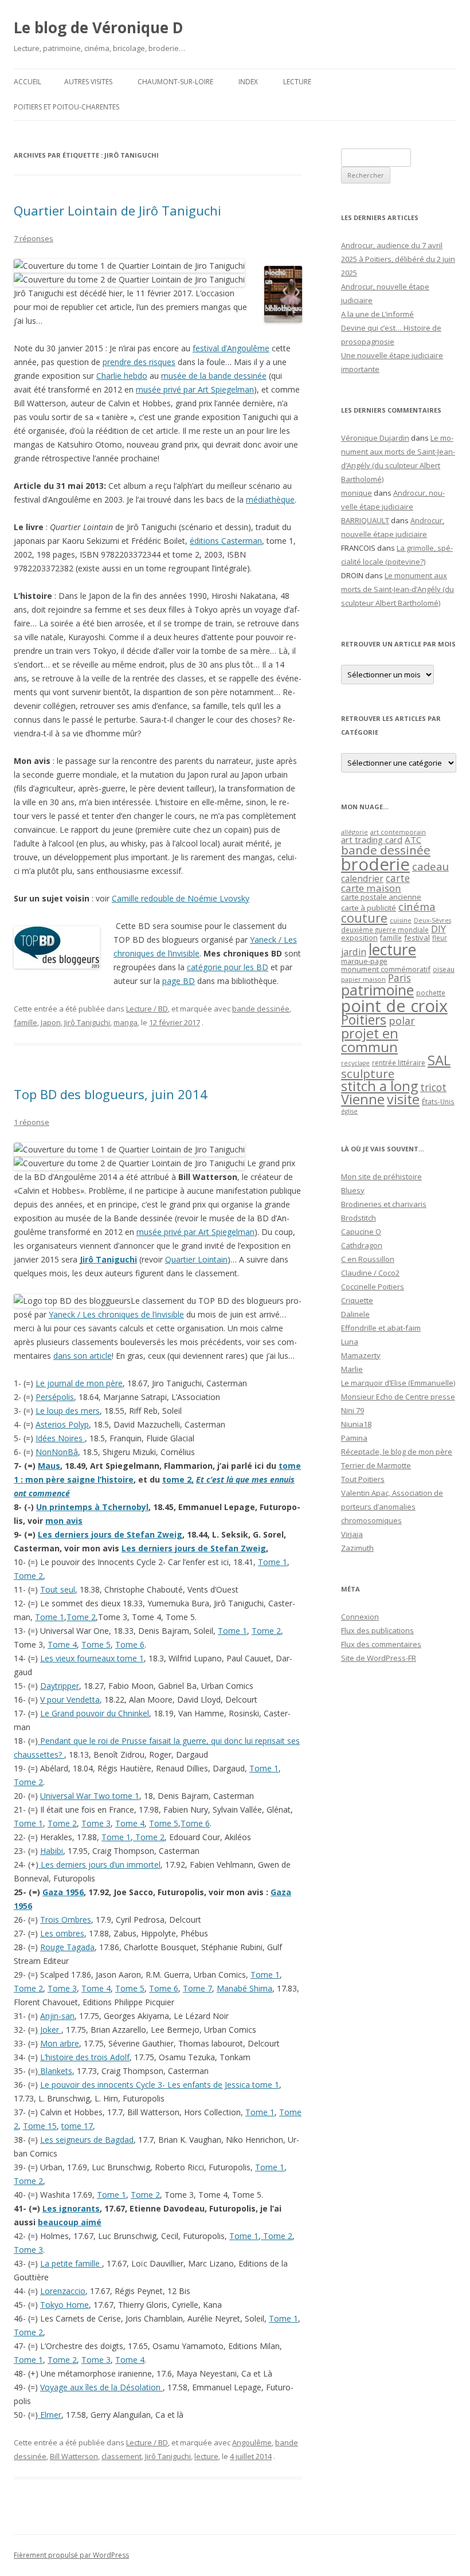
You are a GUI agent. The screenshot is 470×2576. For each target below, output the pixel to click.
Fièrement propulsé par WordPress (71, 2555)
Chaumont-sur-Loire (175, 82)
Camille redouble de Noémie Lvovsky (181, 898)
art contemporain (398, 832)
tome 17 (77, 2126)
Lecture (297, 82)
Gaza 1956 (63, 1892)
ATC (413, 840)
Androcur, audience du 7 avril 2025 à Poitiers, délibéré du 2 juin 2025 (398, 259)
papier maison (363, 979)
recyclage (355, 1063)
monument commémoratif (386, 969)
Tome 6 (130, 1644)
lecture (206, 2456)
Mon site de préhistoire (381, 1177)
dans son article (83, 1356)
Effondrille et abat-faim (381, 1328)
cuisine (401, 920)
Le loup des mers (68, 1411)
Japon (51, 1022)
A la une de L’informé (377, 314)
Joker (50, 2030)
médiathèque (270, 499)
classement (122, 2456)
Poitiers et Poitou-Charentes (66, 107)
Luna (350, 1342)
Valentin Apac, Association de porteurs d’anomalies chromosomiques (392, 1507)
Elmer (50, 2415)
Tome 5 (96, 1644)
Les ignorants (71, 2208)
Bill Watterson (74, 2456)
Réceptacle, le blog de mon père (397, 1452)
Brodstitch (359, 1218)
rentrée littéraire (399, 1063)
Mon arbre (60, 2043)
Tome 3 (96, 1823)
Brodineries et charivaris (384, 1204)
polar (402, 1021)
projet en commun (370, 1040)
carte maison (371, 888)
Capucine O (361, 1232)
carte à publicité (369, 908)
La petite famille (71, 2263)
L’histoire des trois (75, 2057)
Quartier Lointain (196, 1259)
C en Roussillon (368, 1259)
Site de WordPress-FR (379, 1658)
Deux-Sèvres (432, 920)
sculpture (368, 1073)
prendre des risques (139, 362)
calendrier (362, 879)
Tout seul (58, 1589)
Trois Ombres (66, 1920)
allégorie (355, 832)
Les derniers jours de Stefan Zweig (110, 1534)
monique (357, 493)
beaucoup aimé (70, 2222)
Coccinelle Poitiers (373, 1287)
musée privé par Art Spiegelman (195, 389)
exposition (359, 938)
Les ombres (62, 1933)
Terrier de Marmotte (376, 1465)
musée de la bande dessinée (214, 376)
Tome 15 (40, 2126)
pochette (431, 993)
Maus (49, 1466)
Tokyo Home (64, 2305)
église (349, 1111)
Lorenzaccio (63, 2291)
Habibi (52, 1851)
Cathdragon (362, 1245)
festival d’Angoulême (231, 348)
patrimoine (377, 990)
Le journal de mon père (79, 1383)
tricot (433, 1087)
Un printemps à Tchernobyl (92, 1507)
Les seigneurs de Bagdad (87, 2140)
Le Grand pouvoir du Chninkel (95, 1713)
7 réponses (34, 238)
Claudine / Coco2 (370, 1273)
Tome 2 (28, 1576)
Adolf (120, 2057)
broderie (375, 864)
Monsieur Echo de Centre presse (398, 1397)
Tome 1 (273, 1562)
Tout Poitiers (363, 1479)
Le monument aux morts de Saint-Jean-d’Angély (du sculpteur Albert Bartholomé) (397, 589)
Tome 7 (197, 1988)
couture (364, 918)
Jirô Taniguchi (87, 1022)
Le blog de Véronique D (99, 28)
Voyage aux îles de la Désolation (101, 2387)
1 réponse (32, 1122)
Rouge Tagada (67, 1947)
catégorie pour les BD (228, 967)
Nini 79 (352, 1410)
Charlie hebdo (122, 376)
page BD (179, 981)
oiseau (444, 969)
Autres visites (88, 82)
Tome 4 (62, 1644)
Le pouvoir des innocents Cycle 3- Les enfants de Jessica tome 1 (160, 2085)
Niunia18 (356, 1424)
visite (403, 1099)
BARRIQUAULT (365, 520)
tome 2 (177, 1479)
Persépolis (55, 1397)
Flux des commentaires (381, 1644)
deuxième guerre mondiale (385, 930)
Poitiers (364, 1020)
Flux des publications (377, 1630)
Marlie (352, 1369)
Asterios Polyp (62, 1424)
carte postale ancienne (381, 897)
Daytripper (60, 1686)
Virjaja (352, 1534)
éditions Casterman (226, 541)
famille (26, 1022)
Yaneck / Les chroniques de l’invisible (116, 1314)
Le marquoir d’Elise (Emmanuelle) (398, 1383)
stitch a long (379, 1086)
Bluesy (353, 1190)
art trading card (372, 840)
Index (248, 82)
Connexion (360, 1617)
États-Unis (438, 1101)
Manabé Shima (244, 1988)
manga (126, 1022)
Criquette (357, 1300)
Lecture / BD (147, 1009)
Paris (399, 978)
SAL (439, 1060)
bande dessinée (261, 1009)
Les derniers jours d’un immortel (99, 1865)
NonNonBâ (57, 1452)
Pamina (354, 1438)
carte (398, 878)
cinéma (417, 906)
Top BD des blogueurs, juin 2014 (111, 1094)
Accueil (28, 82)
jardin (354, 952)
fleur (440, 938)
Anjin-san (57, 2016)
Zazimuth (357, 1548)
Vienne (363, 1099)
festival (417, 938)
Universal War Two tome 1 (90, 1796)
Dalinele (355, 1314)
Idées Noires (60, 1438)
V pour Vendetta (70, 1699)
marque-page (364, 961)
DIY (438, 929)
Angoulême (252, 2442)
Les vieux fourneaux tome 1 (92, 1658)
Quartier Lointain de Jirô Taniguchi (117, 210)
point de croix (394, 1005)
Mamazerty (361, 1355)
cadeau (430, 866)
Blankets (55, 2071)
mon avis (64, 1521)
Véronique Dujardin (375, 438)
